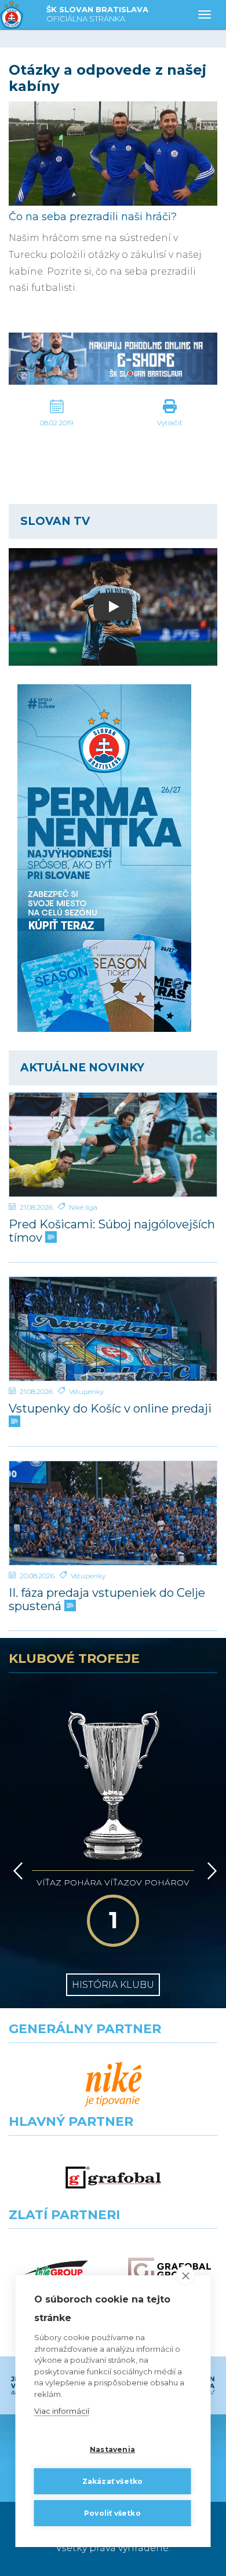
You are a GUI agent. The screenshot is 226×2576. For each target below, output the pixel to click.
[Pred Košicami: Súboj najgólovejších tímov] (113, 1145)
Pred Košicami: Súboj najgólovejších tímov (112, 1231)
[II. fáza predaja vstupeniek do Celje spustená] (113, 1513)
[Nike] (113, 2085)
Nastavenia (112, 2449)
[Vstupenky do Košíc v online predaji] (113, 1329)
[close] (186, 2275)
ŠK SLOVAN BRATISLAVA (97, 14)
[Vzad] (16, 1871)
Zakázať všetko (113, 2481)
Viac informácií (62, 2411)
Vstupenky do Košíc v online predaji (110, 1409)
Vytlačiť (170, 423)
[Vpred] (210, 1871)
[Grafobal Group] (170, 2271)
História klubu (113, 1985)
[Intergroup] (57, 2271)
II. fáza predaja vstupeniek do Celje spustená (107, 1600)
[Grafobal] (113, 2178)
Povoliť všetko (112, 2513)
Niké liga (83, 1207)
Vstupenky (86, 1391)
